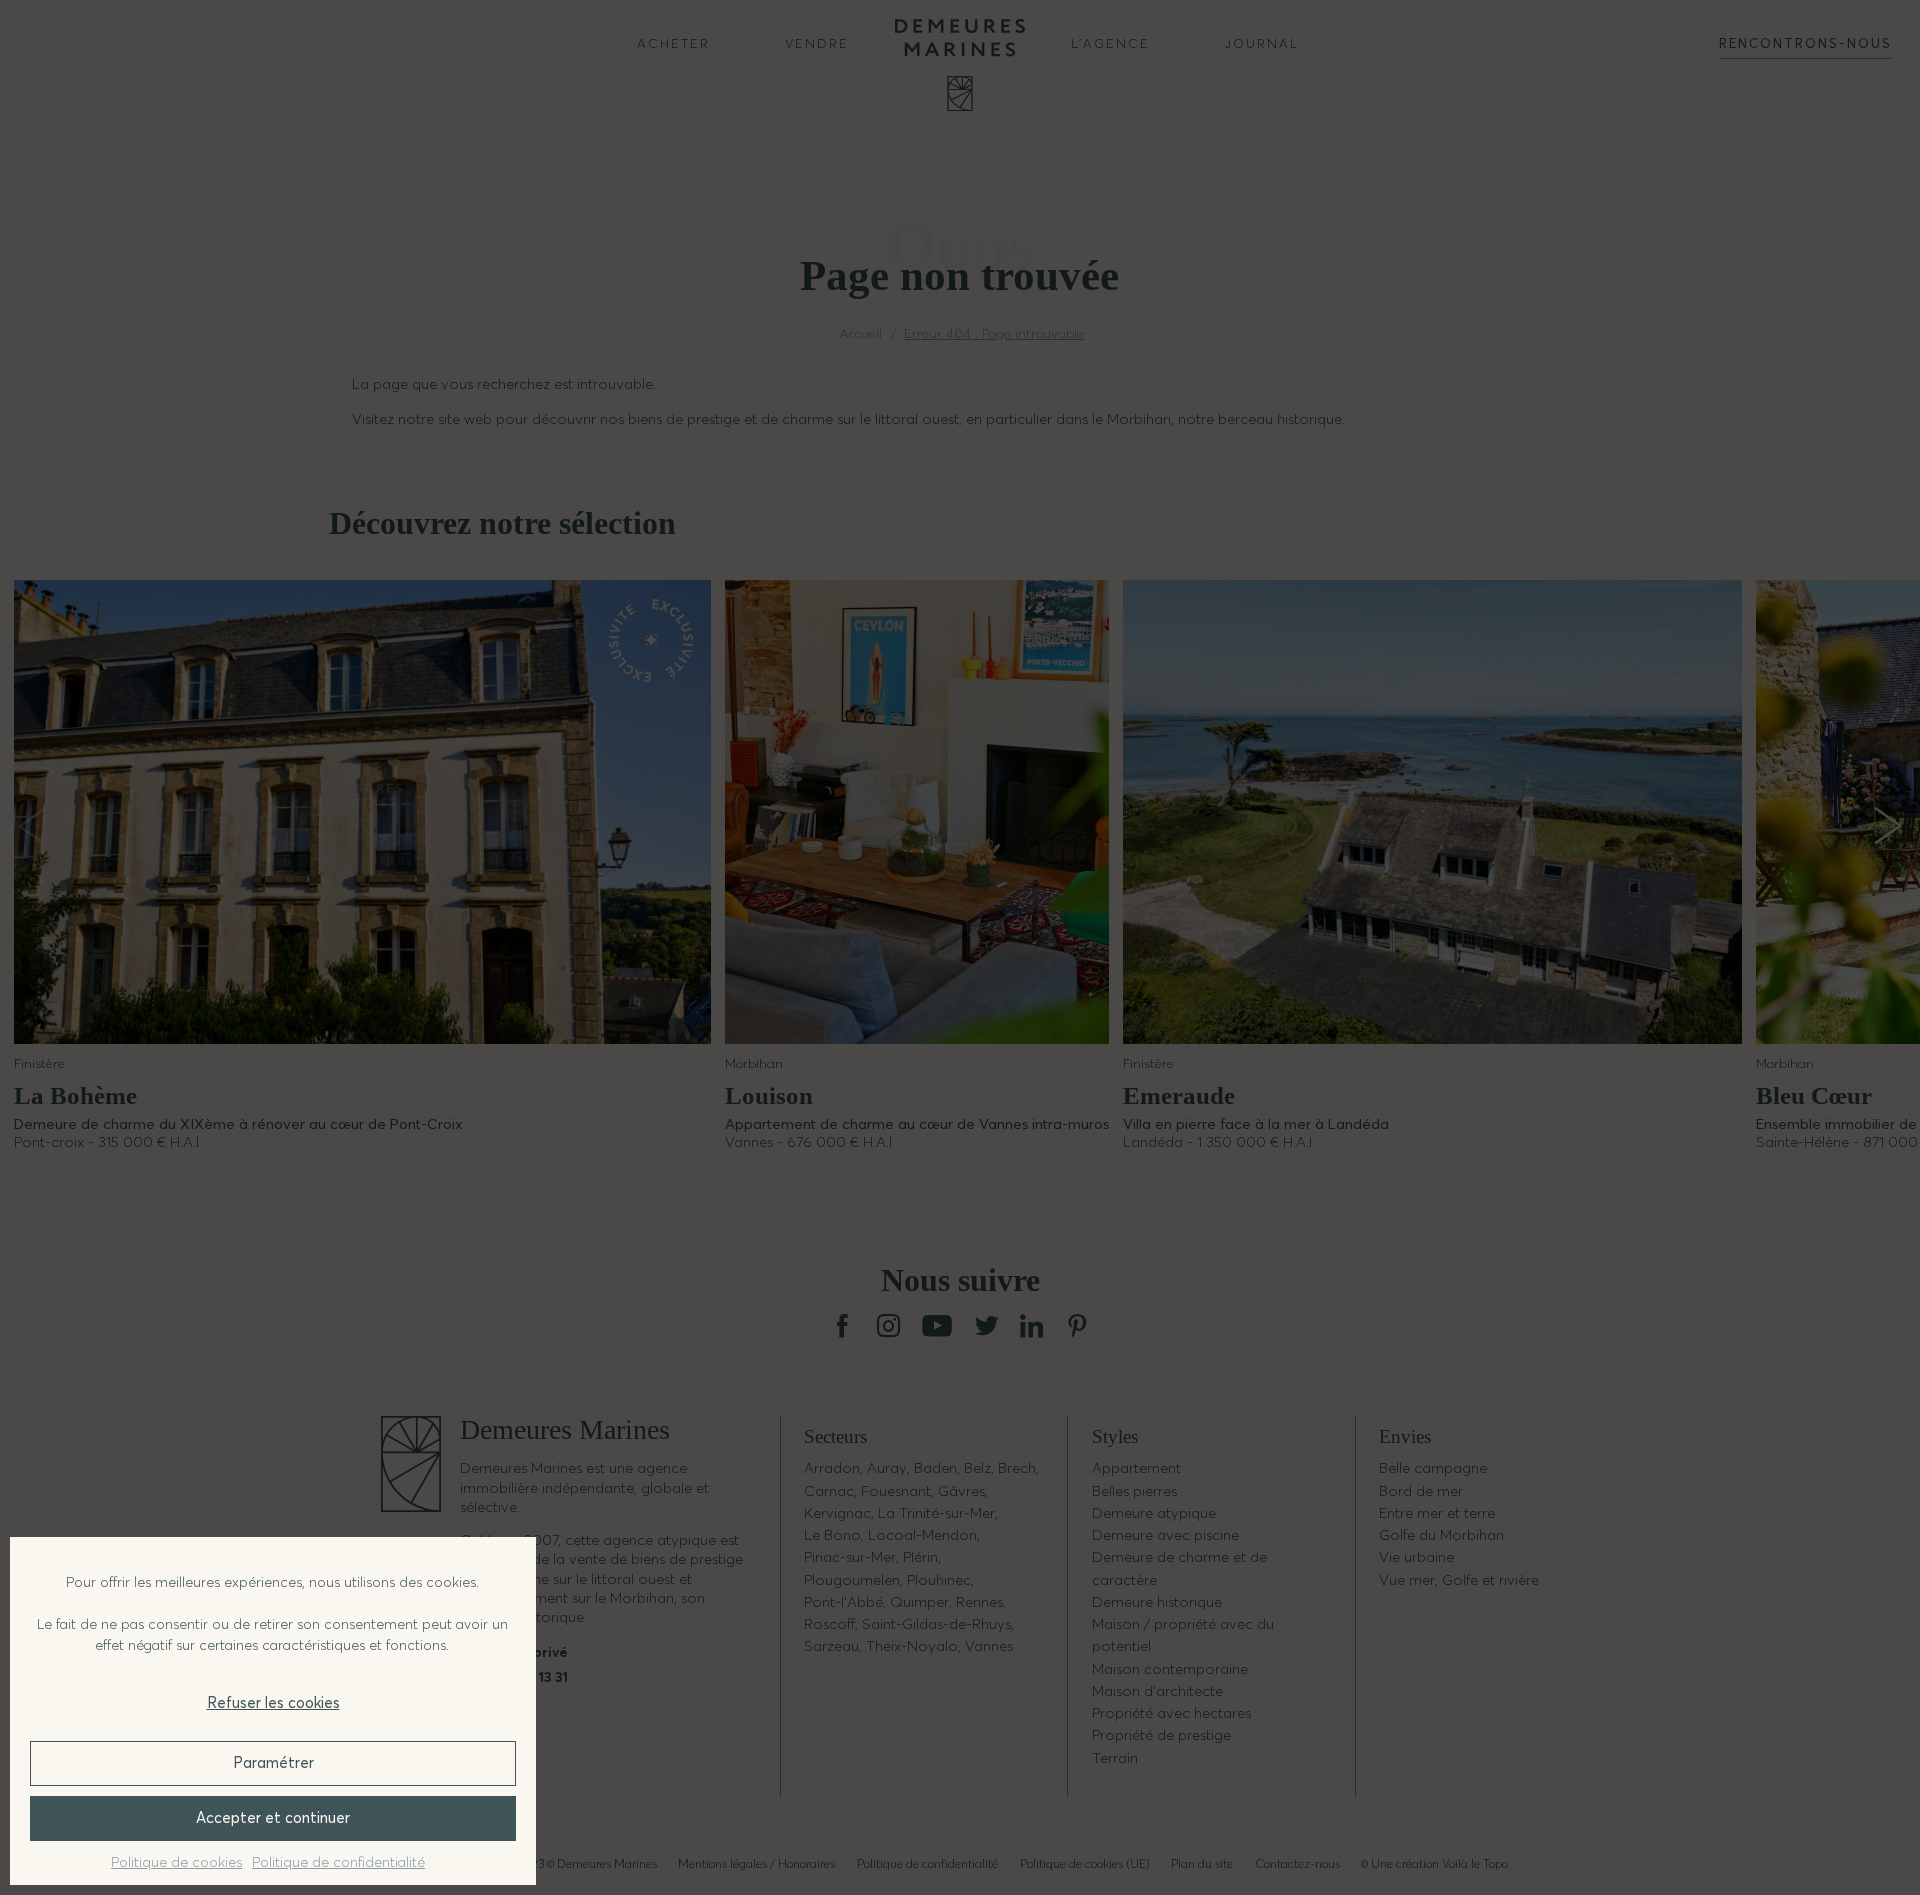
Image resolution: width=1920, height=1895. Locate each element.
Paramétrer (273, 1762)
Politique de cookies (176, 1862)
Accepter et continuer (273, 1817)
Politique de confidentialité (338, 1862)
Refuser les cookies (273, 1702)
